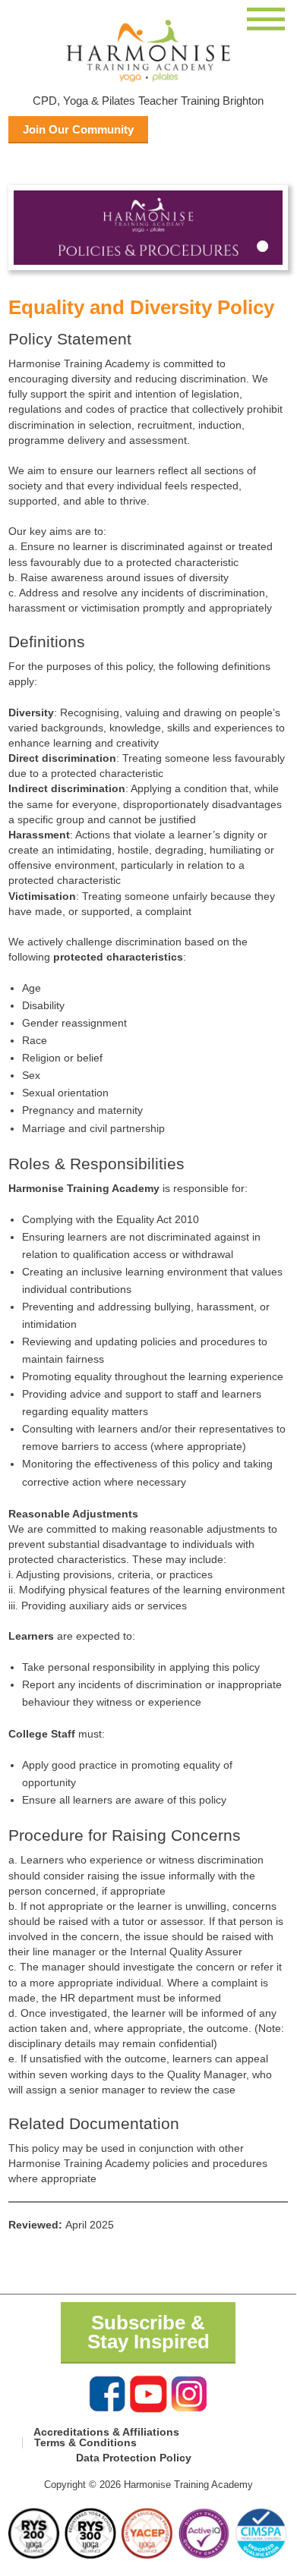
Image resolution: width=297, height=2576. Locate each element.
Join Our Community (78, 129)
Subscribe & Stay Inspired (148, 2332)
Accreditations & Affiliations (106, 2432)
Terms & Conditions (85, 2442)
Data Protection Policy (134, 2458)
